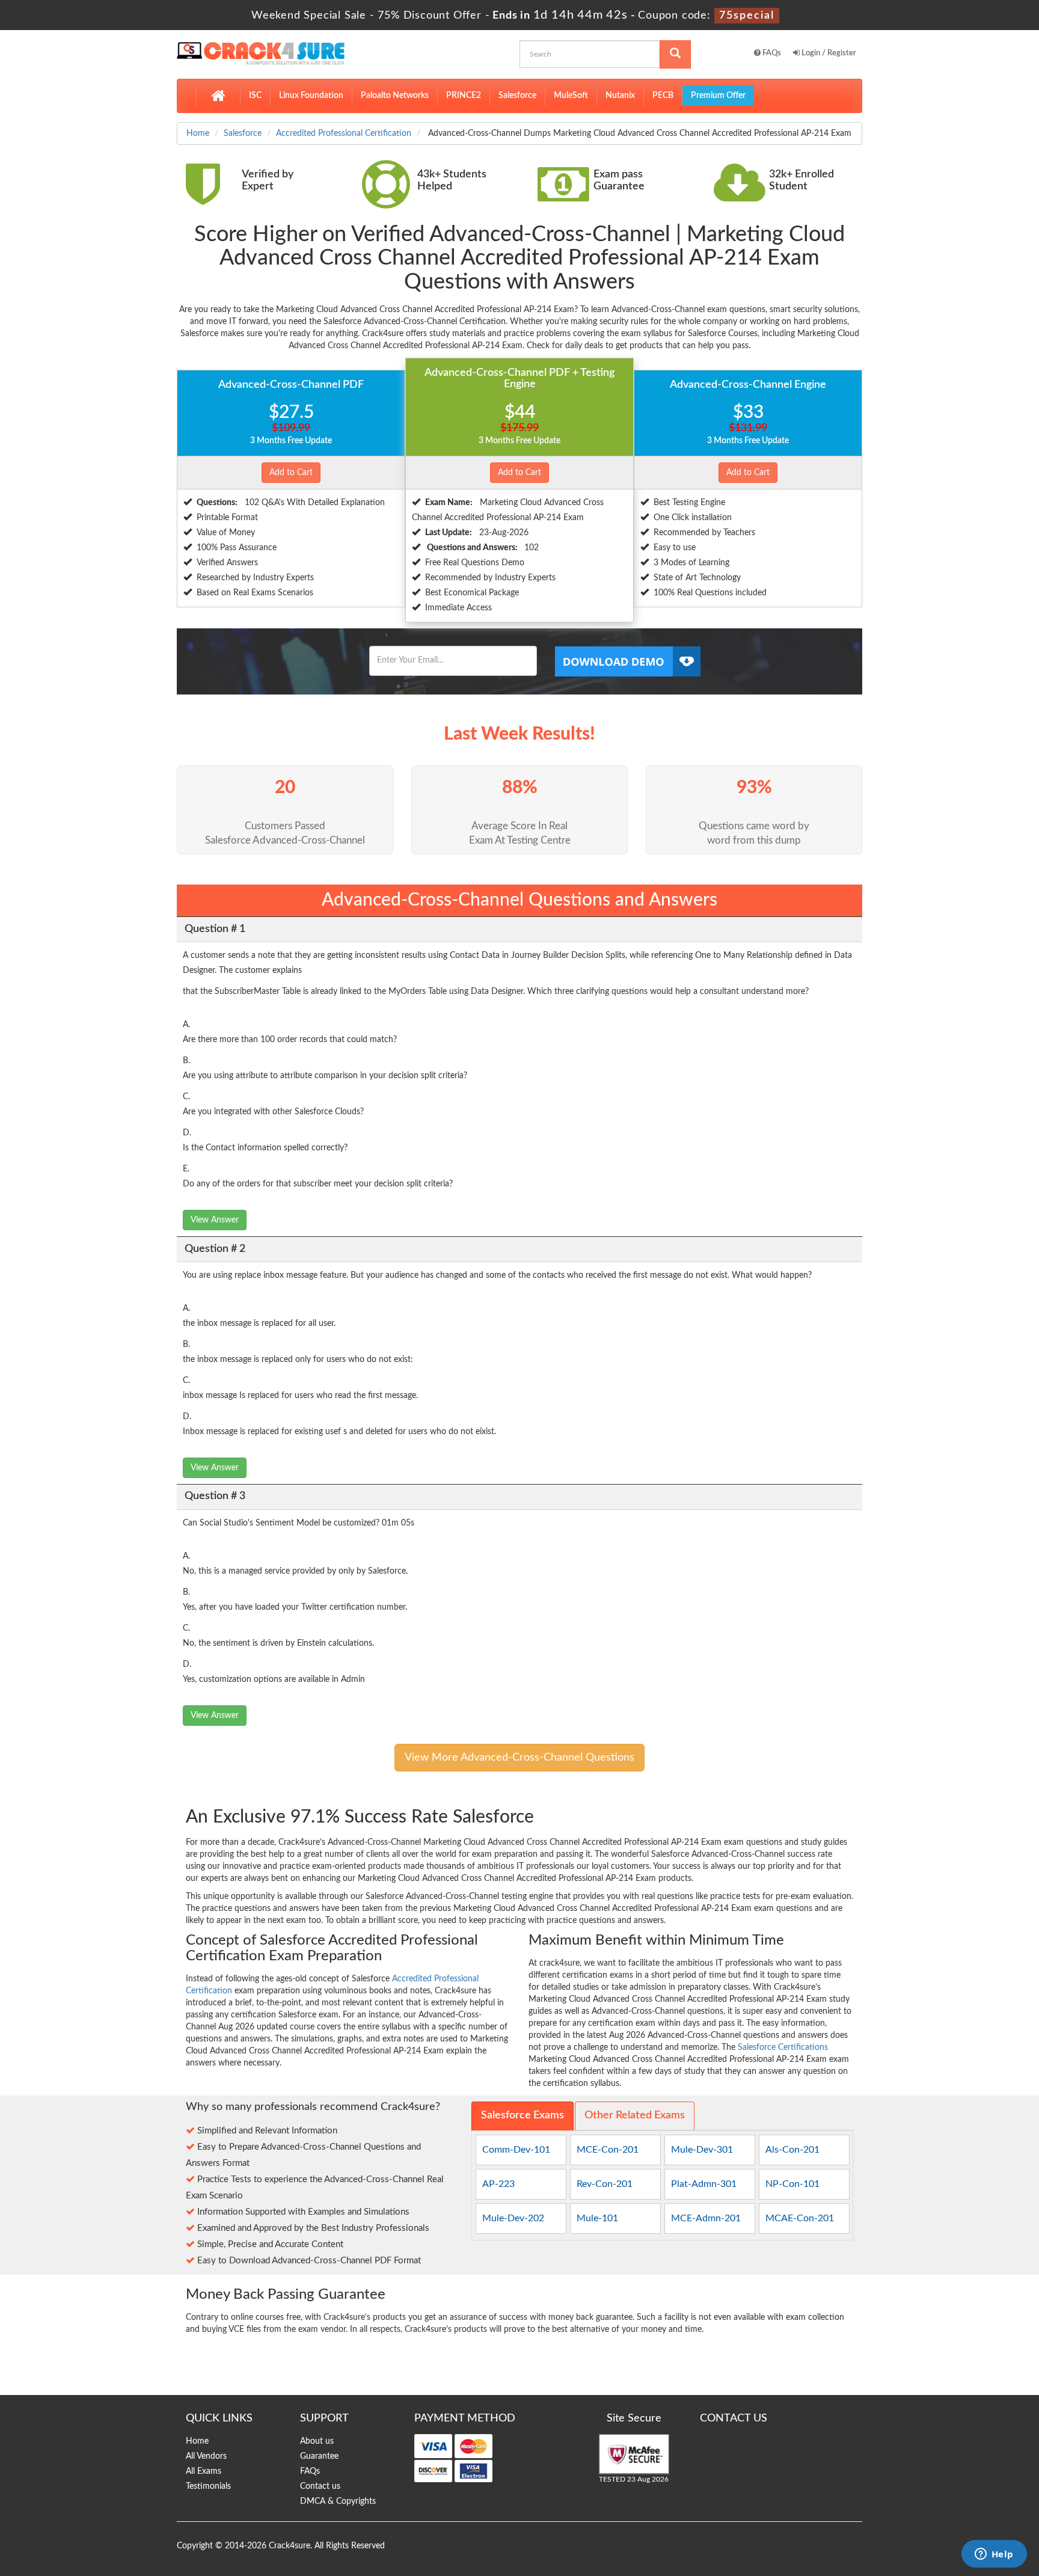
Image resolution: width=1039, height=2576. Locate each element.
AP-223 (498, 2184)
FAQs (771, 53)
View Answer (215, 1220)
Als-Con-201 (792, 2150)
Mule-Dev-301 (702, 2150)
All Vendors (206, 2456)
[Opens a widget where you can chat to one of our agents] (994, 2555)
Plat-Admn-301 (704, 2184)
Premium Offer (718, 96)
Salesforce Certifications (783, 2047)
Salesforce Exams (523, 2115)
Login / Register (828, 53)
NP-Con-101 (792, 2184)
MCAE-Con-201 (800, 2218)
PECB (663, 96)
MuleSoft (571, 96)
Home (198, 133)
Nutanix (620, 96)
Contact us (320, 2486)
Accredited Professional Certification (344, 133)
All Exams (204, 2471)
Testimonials (208, 2486)
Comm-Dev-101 (516, 2150)
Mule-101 (597, 2218)
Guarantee (319, 2456)
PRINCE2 (464, 96)
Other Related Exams (635, 2115)
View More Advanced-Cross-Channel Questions (519, 1758)
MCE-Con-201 (608, 2150)
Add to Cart (291, 473)
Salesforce (517, 96)
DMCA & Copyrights (338, 2501)
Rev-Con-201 (605, 2184)
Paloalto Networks (395, 96)
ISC (255, 96)
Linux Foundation (311, 96)
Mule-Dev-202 (513, 2218)
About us (317, 2441)
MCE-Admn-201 (706, 2218)
